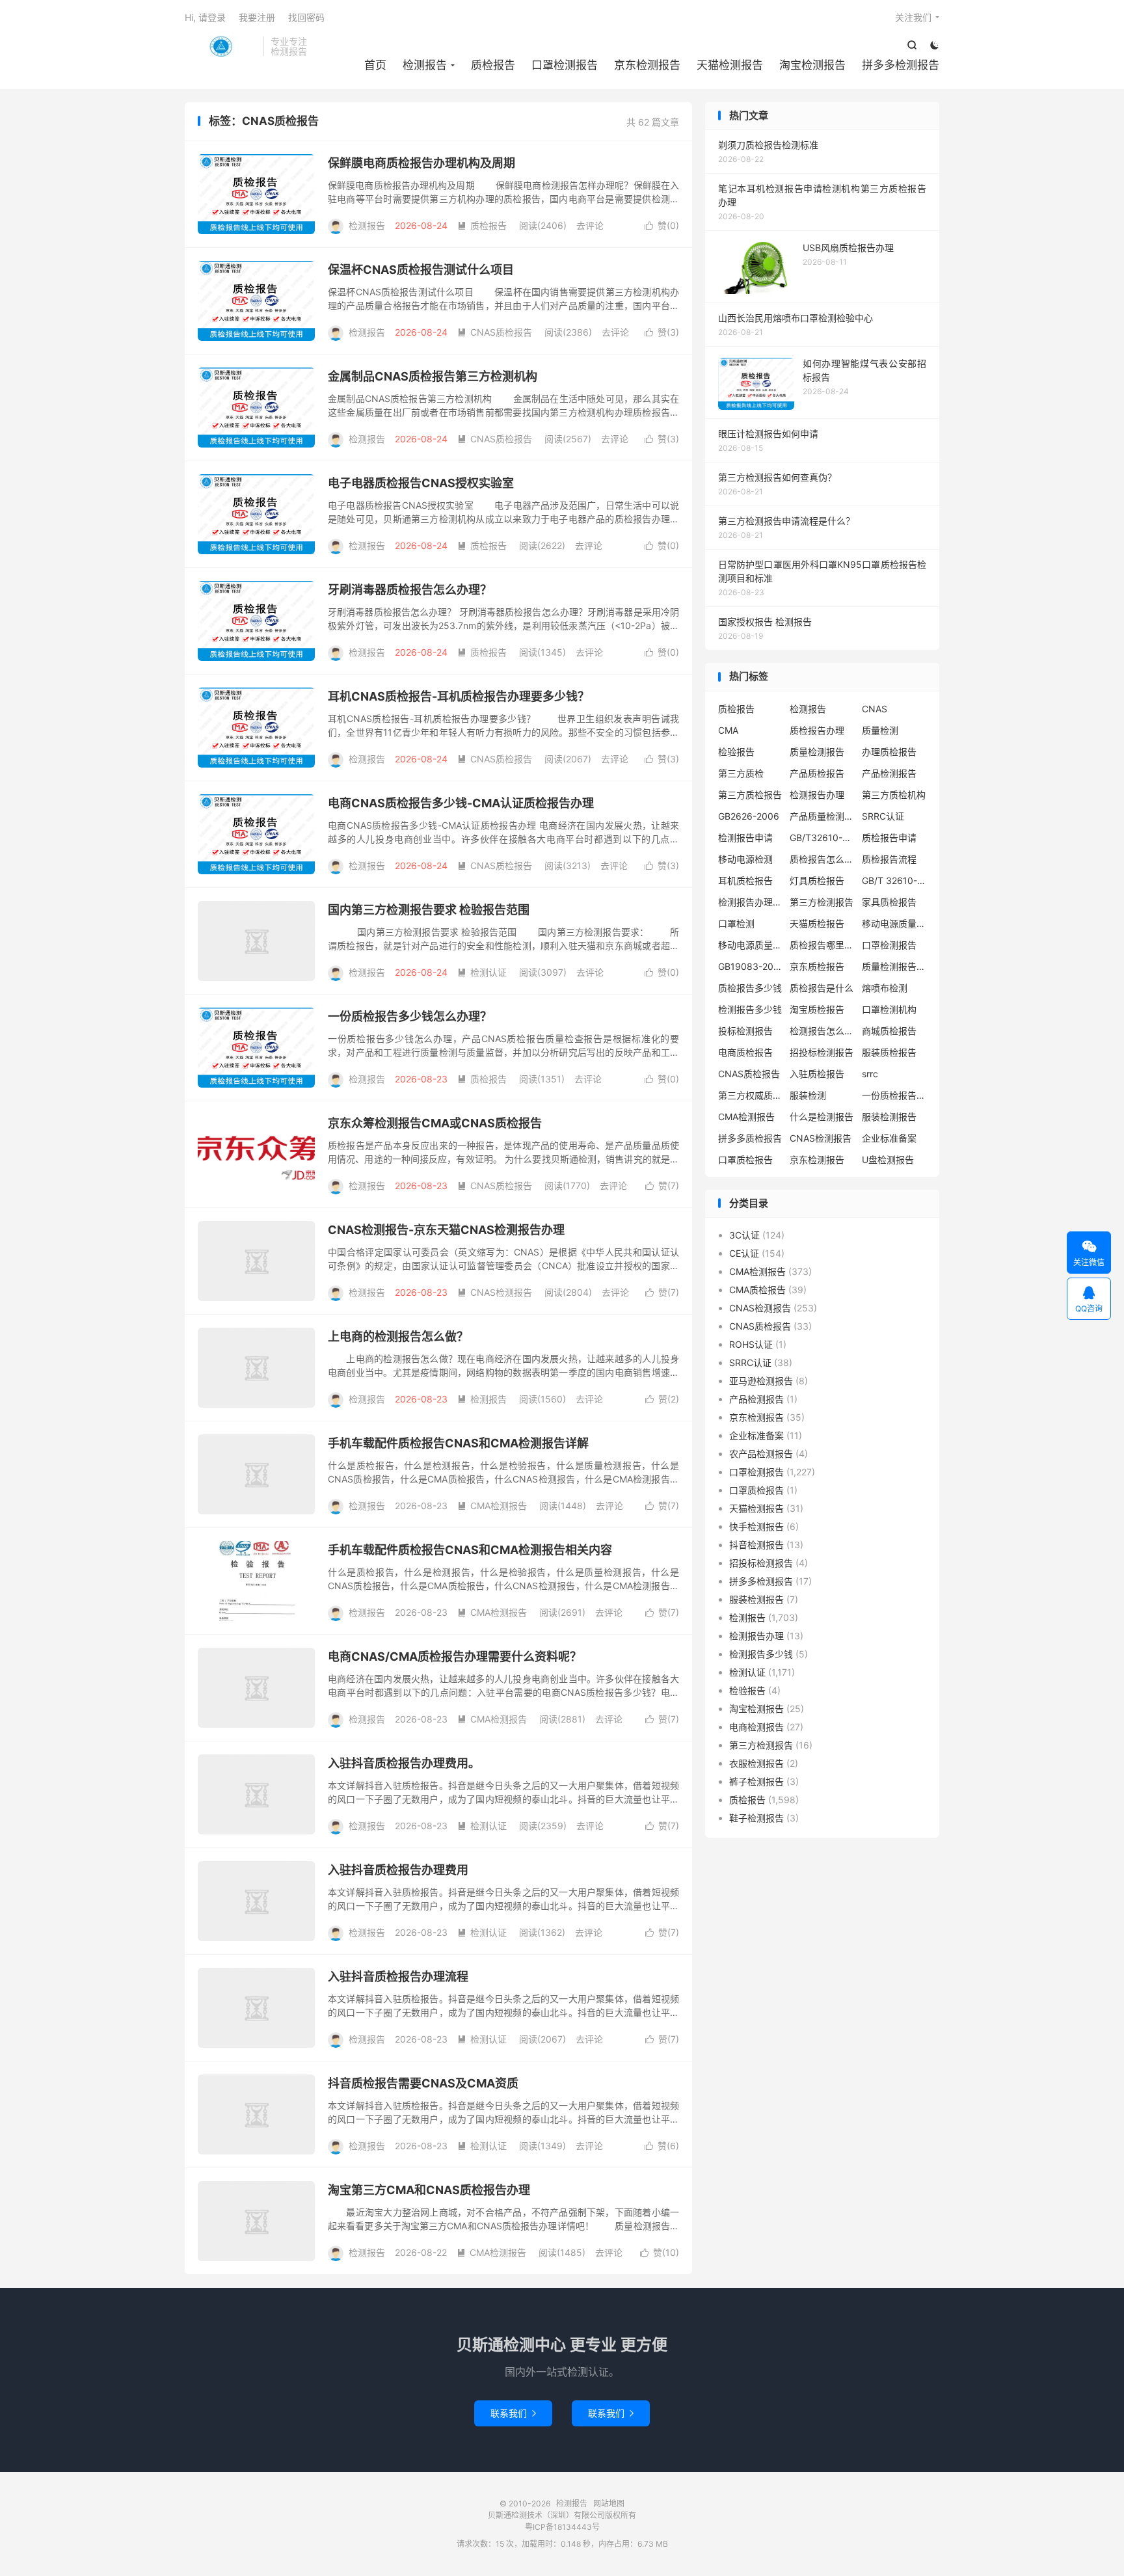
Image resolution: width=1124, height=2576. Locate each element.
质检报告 (493, 65)
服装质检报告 (889, 1052)
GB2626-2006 (749, 816)
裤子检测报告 (756, 1781)
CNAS (875, 709)
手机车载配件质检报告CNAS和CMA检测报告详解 (458, 1443)
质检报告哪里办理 (822, 945)
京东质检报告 (817, 966)
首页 (375, 65)
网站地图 (609, 2503)
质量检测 (880, 730)
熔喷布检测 (885, 988)
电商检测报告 (756, 1727)
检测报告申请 (745, 838)
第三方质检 (741, 773)
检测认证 (482, 972)
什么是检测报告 (822, 1117)
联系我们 (513, 2413)
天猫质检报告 (817, 923)
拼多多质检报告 (750, 1138)
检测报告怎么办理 (822, 1031)
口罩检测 (736, 923)
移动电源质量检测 (751, 945)
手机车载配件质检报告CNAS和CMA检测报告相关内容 (470, 1550)
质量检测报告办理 (894, 966)
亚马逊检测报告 (761, 1381)
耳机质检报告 (745, 880)
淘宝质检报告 (817, 1009)
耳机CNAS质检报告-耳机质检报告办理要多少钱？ (459, 696)
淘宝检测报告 (812, 65)
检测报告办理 (817, 795)
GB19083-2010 (751, 966)
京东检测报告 (647, 65)
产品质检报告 (817, 773)
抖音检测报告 (756, 1545)
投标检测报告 (745, 1031)
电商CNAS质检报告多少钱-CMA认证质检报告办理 (461, 803)
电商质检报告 (745, 1052)
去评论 (590, 225)
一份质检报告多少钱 (894, 1095)
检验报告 (736, 752)
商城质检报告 (889, 1031)
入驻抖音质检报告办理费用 (398, 1870)
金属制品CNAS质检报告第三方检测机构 (433, 376)
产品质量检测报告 (822, 816)
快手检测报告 (756, 1526)
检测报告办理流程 (751, 902)
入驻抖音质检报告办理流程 (398, 1977)
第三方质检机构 (894, 795)
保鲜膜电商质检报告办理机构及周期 (421, 163)
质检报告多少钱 (750, 988)
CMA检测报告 (492, 1506)
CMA (728, 730)
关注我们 (913, 17)
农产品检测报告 (761, 1454)
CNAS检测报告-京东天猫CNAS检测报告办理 (446, 1230)
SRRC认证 (883, 816)
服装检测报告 (889, 1117)
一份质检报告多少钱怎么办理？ (410, 1016)
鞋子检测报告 (756, 1818)
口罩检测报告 (565, 65)
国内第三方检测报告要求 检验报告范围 (429, 910)
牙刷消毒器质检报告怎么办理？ (410, 590)
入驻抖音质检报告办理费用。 (404, 1763)
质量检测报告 (817, 752)
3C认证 (744, 1235)
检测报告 (221, 46)
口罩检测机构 (889, 1009)
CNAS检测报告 (495, 1292)
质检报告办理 (817, 730)
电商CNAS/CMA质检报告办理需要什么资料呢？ (455, 1657)
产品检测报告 (889, 773)
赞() (662, 225)
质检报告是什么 (822, 988)
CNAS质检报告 (495, 332)
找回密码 (306, 17)
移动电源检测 (745, 859)
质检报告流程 (889, 859)
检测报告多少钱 (750, 1009)
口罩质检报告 (745, 1160)
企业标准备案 (889, 1138)
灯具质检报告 (817, 880)
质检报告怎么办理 (822, 859)
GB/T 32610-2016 (894, 880)
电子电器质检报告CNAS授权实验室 (421, 483)
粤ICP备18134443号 (562, 2527)
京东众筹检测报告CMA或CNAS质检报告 (435, 1123)
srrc (870, 1074)
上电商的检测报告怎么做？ (398, 1336)
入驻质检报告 (817, 1074)
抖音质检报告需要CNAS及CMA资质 (423, 2083)
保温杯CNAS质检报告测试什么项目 (421, 270)
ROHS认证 (751, 1344)
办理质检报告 (889, 752)
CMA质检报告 (757, 1290)
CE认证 (744, 1253)
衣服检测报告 (756, 1763)
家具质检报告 (889, 902)
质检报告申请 (889, 838)
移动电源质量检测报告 (894, 923)
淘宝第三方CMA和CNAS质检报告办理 (429, 2190)
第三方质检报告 (750, 795)
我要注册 (257, 17)
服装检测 (808, 1095)
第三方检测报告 (822, 902)
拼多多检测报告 (901, 65)
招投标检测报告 (822, 1052)
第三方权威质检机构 (751, 1095)
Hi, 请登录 (205, 17)
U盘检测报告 (888, 1160)
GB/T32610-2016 (822, 838)
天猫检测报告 (730, 65)
